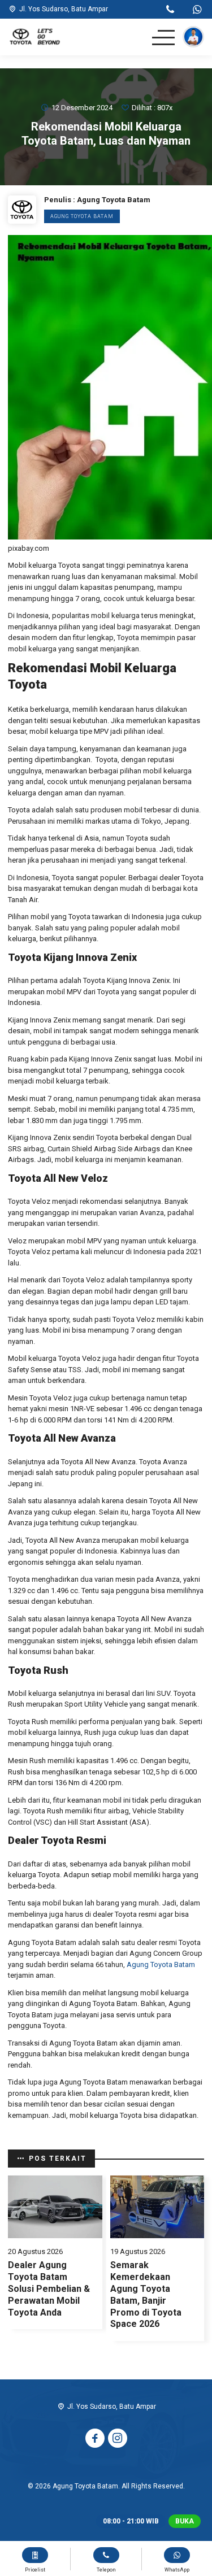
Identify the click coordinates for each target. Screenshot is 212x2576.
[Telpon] (170, 11)
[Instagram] (118, 2438)
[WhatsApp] (197, 11)
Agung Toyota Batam (82, 216)
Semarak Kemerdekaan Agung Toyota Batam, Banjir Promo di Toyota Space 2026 (146, 2294)
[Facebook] (95, 2438)
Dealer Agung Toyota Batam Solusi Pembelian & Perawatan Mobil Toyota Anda (49, 2288)
